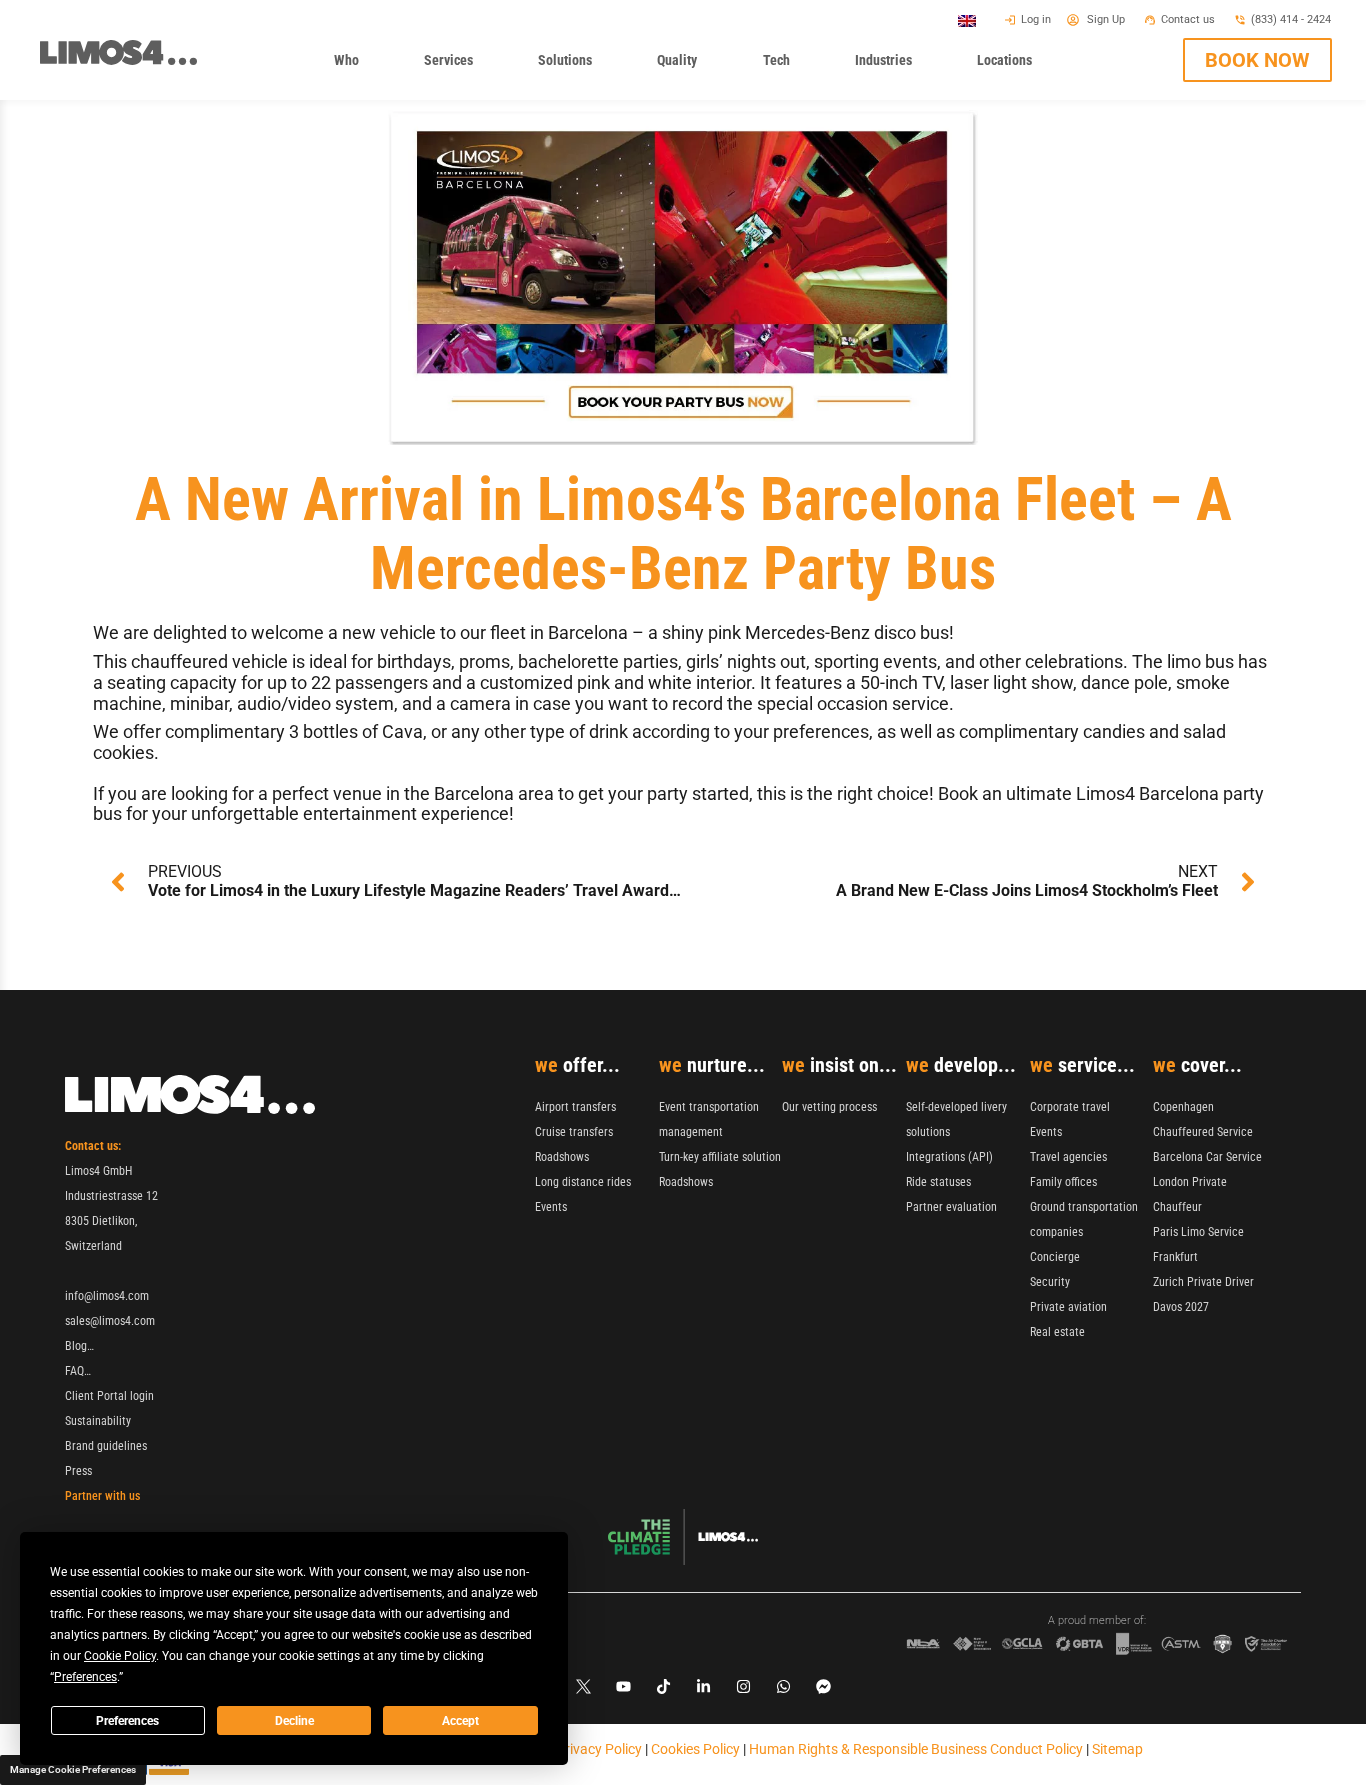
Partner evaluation (951, 1207)
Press (78, 1471)
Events (551, 1207)
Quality (683, 65)
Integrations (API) (949, 1157)
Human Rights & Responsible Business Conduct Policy (916, 1749)
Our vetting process (829, 1107)
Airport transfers (575, 1107)
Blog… (79, 1346)
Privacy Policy (599, 1749)
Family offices (1063, 1182)
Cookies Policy (695, 1749)
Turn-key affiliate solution (720, 1157)
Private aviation (1068, 1307)
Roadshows (562, 1157)
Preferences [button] (85, 1677)
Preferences (127, 1721)
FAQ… (78, 1371)
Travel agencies (1068, 1157)
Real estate (1057, 1332)
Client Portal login (109, 1396)
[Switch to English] (967, 20)
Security (1050, 1282)
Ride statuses (938, 1182)
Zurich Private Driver (1203, 1282)
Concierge (1055, 1257)
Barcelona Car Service (1207, 1157)
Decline (294, 1721)
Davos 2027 (1181, 1307)
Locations (1011, 65)
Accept (460, 1721)
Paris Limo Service (1198, 1232)
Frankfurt (1175, 1257)
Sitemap (1117, 1749)
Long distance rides (583, 1182)
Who (353, 65)
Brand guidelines (106, 1446)
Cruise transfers (574, 1132)
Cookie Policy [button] (120, 1656)
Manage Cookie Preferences (73, 1769)
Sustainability (98, 1421)
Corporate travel (1070, 1107)
